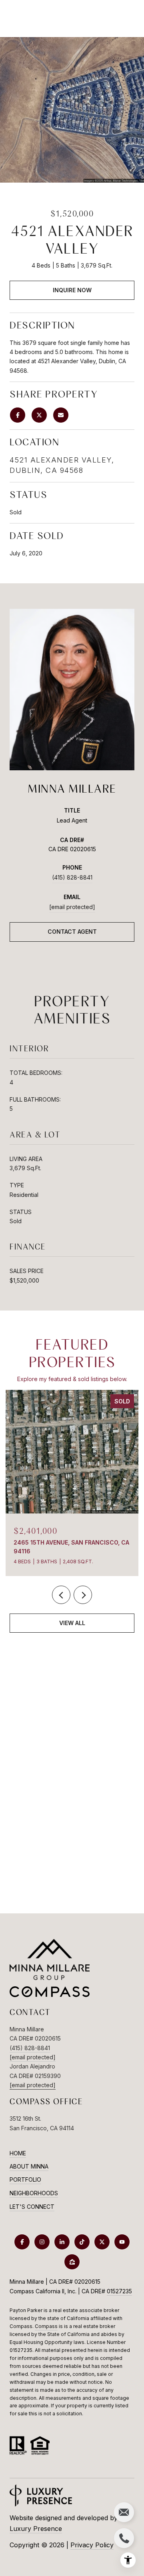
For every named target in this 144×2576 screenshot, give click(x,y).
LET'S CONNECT (32, 2207)
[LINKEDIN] (62, 2242)
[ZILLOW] (72, 2262)
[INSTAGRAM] (42, 2242)
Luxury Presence (36, 2529)
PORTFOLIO (25, 2179)
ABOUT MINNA (29, 2166)
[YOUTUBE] (122, 2242)
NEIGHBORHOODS (34, 2193)
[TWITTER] (102, 2242)
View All (72, 1623)
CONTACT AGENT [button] (72, 932)
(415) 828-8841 (72, 877)
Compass (46, 2326)
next (83, 1595)
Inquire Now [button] (72, 290)
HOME (18, 2153)
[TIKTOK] (82, 2242)
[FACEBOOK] (22, 2242)
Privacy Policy (92, 2545)
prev (61, 1595)
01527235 (119, 2291)
